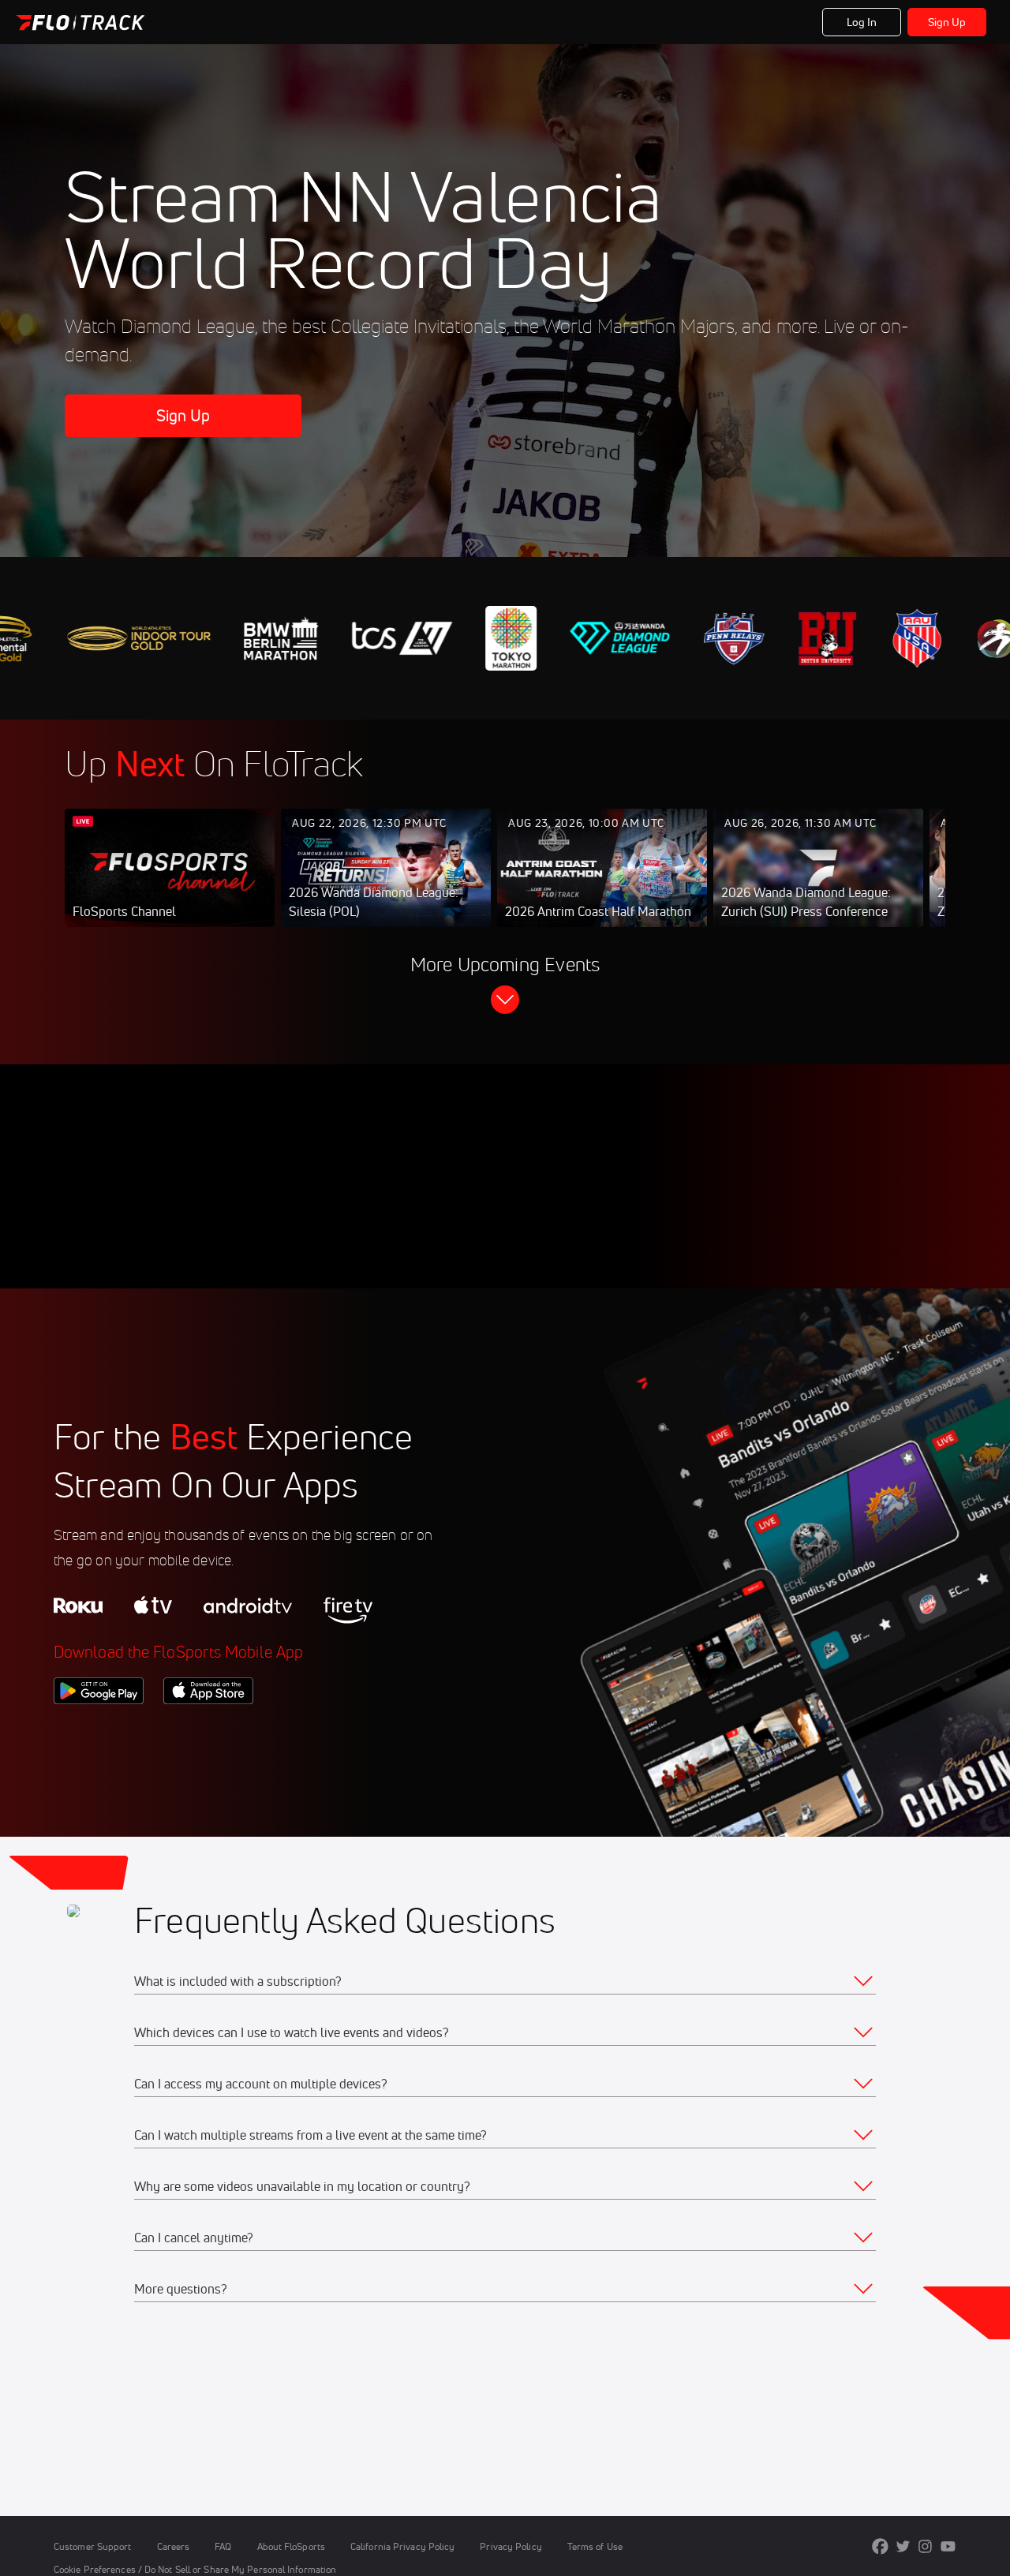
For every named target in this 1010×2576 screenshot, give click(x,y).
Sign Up (947, 22)
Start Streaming (170, 884)
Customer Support (93, 2546)
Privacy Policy (511, 2546)
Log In (862, 22)
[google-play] (99, 1731)
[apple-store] (208, 1731)
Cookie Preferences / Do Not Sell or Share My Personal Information (195, 2569)
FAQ (223, 2546)
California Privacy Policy (402, 2546)
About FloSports (291, 2546)
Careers (174, 2546)
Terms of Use (595, 2546)
